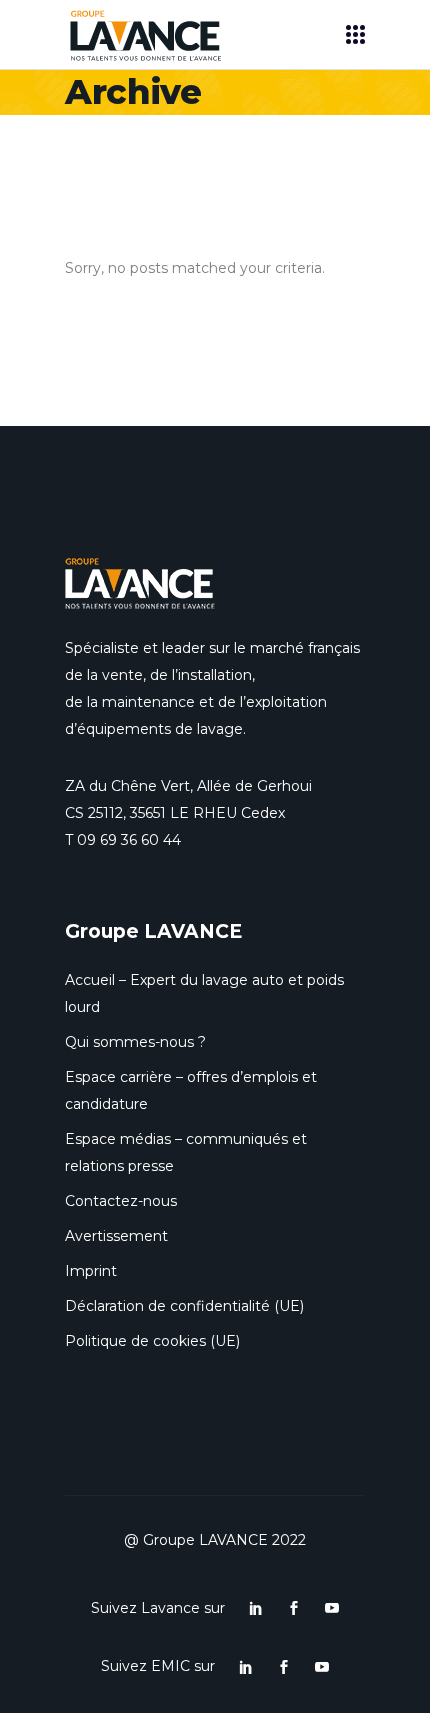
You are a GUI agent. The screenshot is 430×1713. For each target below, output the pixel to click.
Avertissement (116, 1236)
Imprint (91, 1271)
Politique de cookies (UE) (152, 1341)
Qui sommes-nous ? (135, 1042)
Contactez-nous (121, 1201)
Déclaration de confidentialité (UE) (184, 1306)
